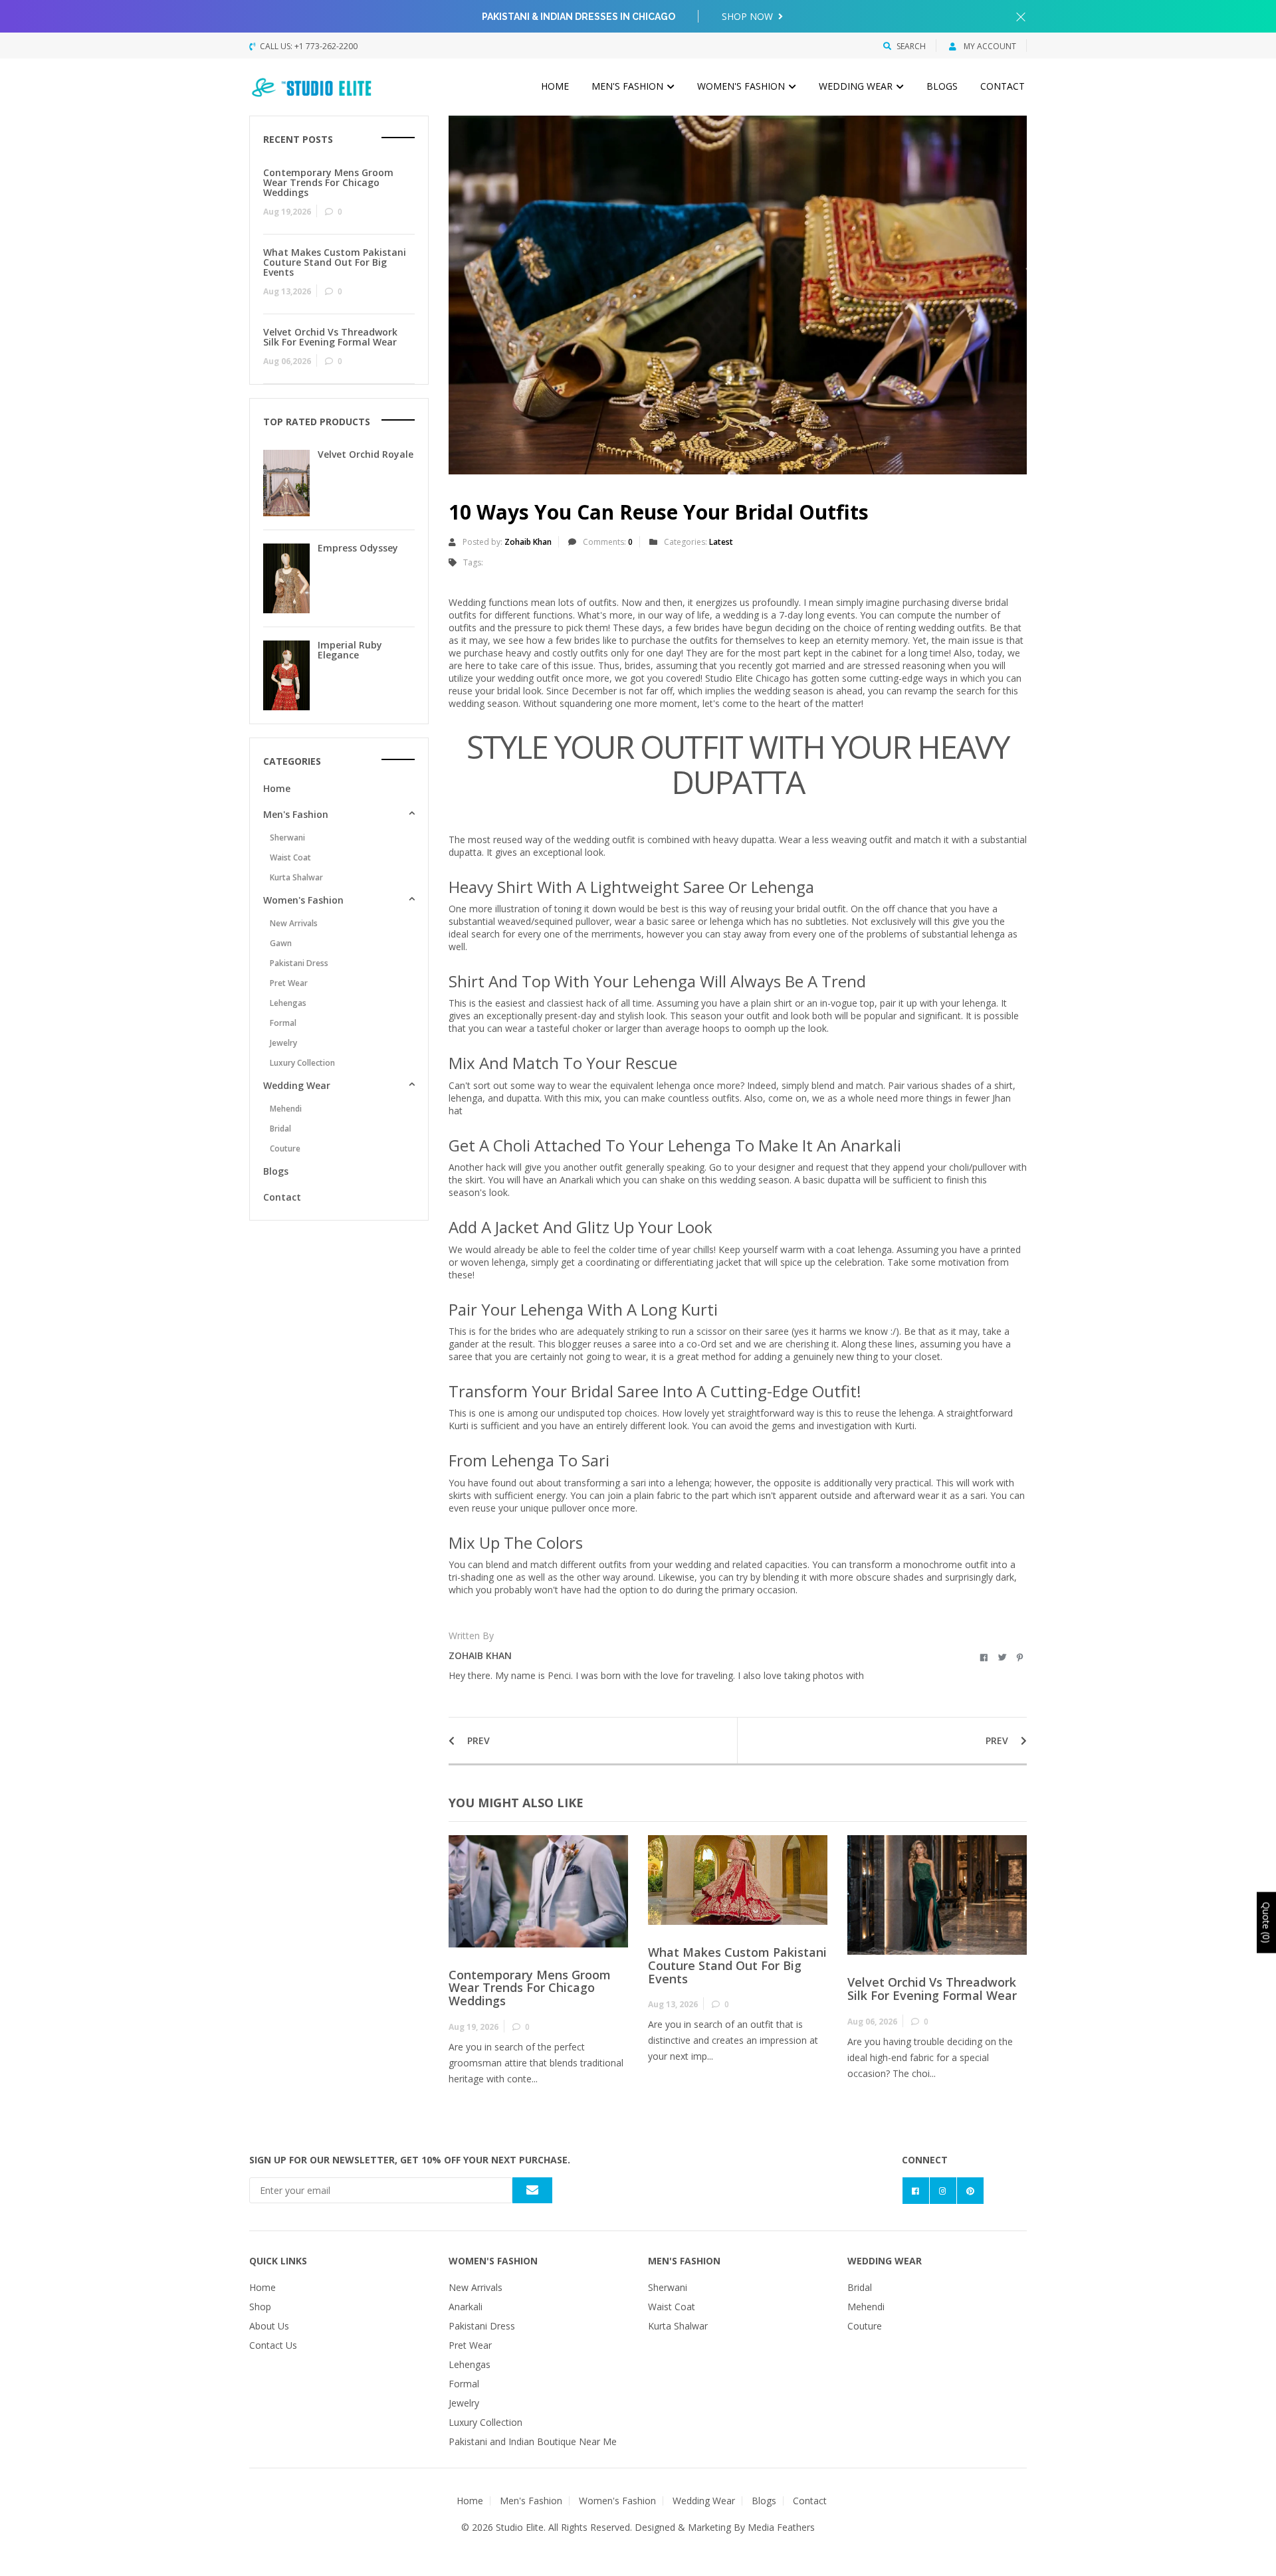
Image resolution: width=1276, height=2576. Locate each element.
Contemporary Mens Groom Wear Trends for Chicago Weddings (530, 1988)
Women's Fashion (742, 86)
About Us (269, 2326)
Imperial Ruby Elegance (350, 650)
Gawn (281, 943)
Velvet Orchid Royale (366, 454)
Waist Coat (290, 857)
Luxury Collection (302, 1063)
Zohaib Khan (528, 542)
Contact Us (273, 2345)
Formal (283, 1023)
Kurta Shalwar (296, 877)
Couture (285, 1148)
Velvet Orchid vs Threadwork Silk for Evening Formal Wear (932, 1989)
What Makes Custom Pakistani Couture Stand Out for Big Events (737, 1965)
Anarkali (466, 2307)
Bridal (280, 1129)
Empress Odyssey (358, 548)
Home (555, 86)
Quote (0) (1266, 1922)
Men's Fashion (629, 86)
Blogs (942, 86)
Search (911, 46)
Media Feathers (781, 2527)
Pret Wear (289, 983)
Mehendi (286, 1109)
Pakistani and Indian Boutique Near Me (533, 2441)
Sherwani (287, 838)
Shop (260, 2307)
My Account (989, 46)
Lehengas (288, 1003)
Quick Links (278, 2261)
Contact (1003, 86)
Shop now (749, 16)
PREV (477, 1740)
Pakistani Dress (299, 963)
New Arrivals (294, 923)
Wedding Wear (857, 86)
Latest (721, 542)
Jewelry (283, 1043)
